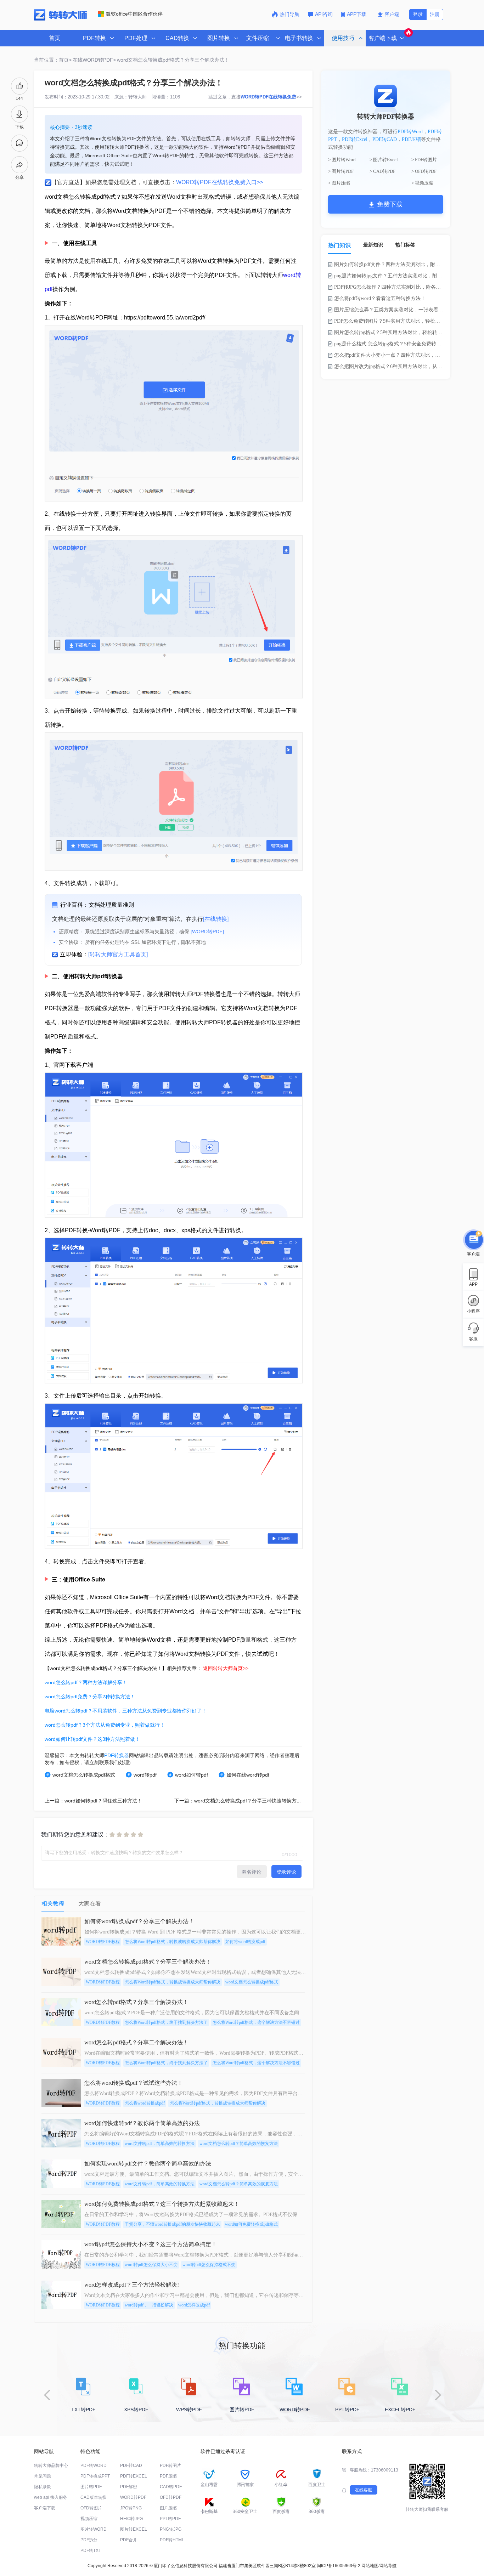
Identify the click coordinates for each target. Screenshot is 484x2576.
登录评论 (286, 1872)
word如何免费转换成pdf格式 (251, 2224)
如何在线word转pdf (248, 1775)
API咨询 (324, 14)
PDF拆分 (89, 2540)
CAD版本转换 (94, 2497)
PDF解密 (129, 2487)
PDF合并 (129, 2540)
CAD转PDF (171, 2487)
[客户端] (473, 1240)
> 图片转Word (342, 160)
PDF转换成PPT (95, 2476)
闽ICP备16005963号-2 (339, 2566)
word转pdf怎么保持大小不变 (151, 2265)
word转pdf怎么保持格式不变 (209, 2265)
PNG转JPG (171, 2529)
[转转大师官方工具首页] (118, 954)
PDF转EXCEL (134, 2476)
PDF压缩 (411, 139)
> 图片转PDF (341, 171)
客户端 (392, 14)
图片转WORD (94, 2529)
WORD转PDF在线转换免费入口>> (220, 182)
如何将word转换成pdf (245, 1942)
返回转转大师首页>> (226, 1668)
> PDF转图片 (424, 160)
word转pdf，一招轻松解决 (149, 2305)
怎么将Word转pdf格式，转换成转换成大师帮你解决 (173, 1942)
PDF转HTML (172, 2540)
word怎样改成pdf (194, 2305)
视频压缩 (89, 2519)
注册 (435, 14)
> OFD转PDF (424, 171)
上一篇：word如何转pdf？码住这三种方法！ (93, 1801)
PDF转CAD (385, 139)
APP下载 (357, 14)
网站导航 (388, 2566)
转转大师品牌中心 (51, 2465)
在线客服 (364, 2490)
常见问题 (43, 2476)
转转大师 (137, 97)
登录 (418, 14)
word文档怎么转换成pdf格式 (84, 1775)
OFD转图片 (91, 2508)
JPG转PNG (131, 2508)
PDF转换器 (117, 1755)
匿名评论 (252, 1872)
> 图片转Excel (384, 160)
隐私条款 (43, 2487)
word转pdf (145, 1775)
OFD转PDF (171, 2497)
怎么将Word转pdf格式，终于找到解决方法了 (166, 2022)
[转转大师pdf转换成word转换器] (60, 19)
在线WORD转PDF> (94, 60)
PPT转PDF (170, 2519)
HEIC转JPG (131, 2519)
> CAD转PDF (382, 171)
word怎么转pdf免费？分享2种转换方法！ (90, 1697)
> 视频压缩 (422, 183)
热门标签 (405, 245)
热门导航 (289, 14)
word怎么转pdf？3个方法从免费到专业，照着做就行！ (105, 1725)
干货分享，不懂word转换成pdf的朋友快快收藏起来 (172, 2224)
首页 (55, 38)
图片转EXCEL (134, 2529)
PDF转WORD (94, 2465)
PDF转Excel (355, 139)
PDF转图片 (170, 2465)
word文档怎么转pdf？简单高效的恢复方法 (239, 2144)
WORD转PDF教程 (103, 1942)
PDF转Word (410, 132)
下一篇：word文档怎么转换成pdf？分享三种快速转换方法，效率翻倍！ (253, 1801)
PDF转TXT (91, 2550)
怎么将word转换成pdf (145, 2103)
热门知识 (339, 245)
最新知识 (373, 245)
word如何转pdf (192, 1775)
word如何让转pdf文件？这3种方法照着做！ (92, 1739)
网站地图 (370, 2566)
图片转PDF (91, 2487)
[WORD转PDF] (207, 932)
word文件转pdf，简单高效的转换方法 (160, 2144)
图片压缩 (168, 2508)
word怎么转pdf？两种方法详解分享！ (86, 1682)
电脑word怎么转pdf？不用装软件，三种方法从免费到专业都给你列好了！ (126, 1711)
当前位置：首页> (53, 60)
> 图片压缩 (339, 183)
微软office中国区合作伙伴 (134, 14)
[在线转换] (216, 919)
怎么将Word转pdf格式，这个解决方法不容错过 (256, 2022)
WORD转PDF (133, 2497)
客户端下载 (45, 2508)
